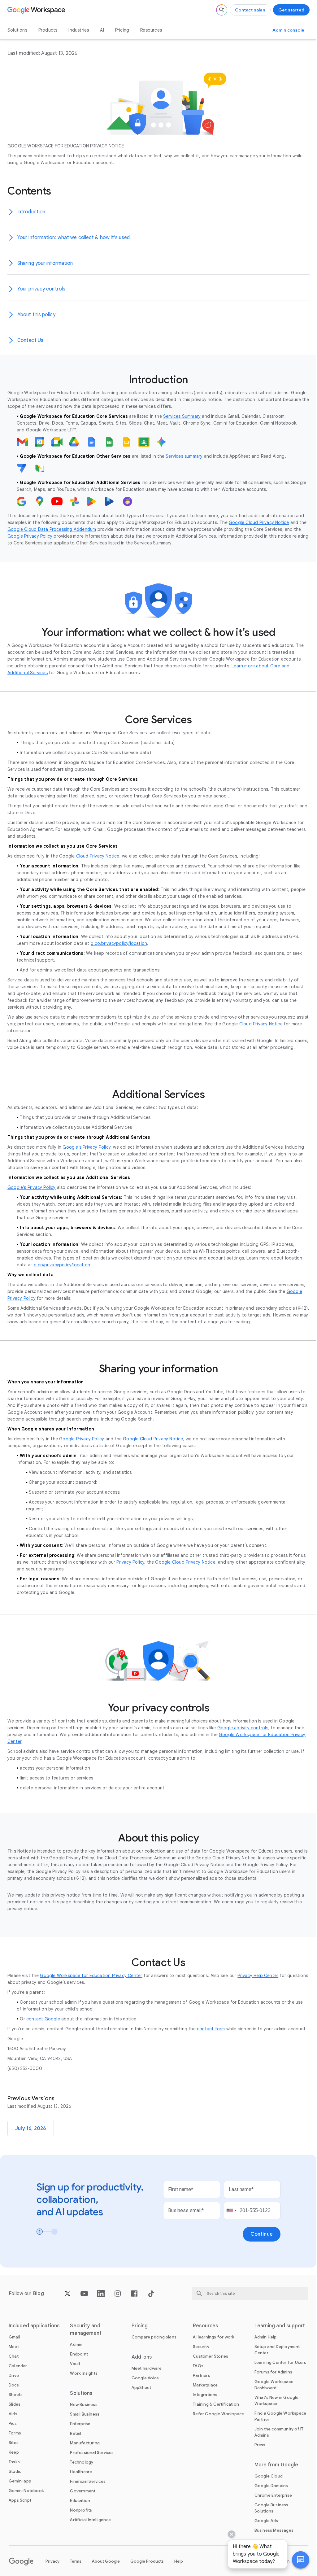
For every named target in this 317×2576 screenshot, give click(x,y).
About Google (106, 2561)
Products (48, 30)
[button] (296, 2560)
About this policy (36, 315)
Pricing (122, 30)
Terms (76, 2561)
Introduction (31, 212)
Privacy (52, 2561)
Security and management (86, 2329)
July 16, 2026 (31, 2128)
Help (179, 2561)
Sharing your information (45, 263)
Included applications (34, 2326)
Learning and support (280, 2326)
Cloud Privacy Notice (98, 856)
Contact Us (30, 340)
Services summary (184, 456)
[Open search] (222, 10)
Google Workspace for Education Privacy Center (91, 1976)
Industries (79, 30)
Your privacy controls (41, 289)
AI (102, 30)
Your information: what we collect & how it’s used (74, 238)
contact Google (43, 2019)
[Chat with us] (296, 2560)
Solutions (17, 30)
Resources (151, 30)
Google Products (147, 2561)
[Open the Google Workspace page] (37, 10)
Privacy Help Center (258, 1976)
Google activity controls (243, 1728)
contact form (211, 2029)
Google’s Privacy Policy (87, 1147)
